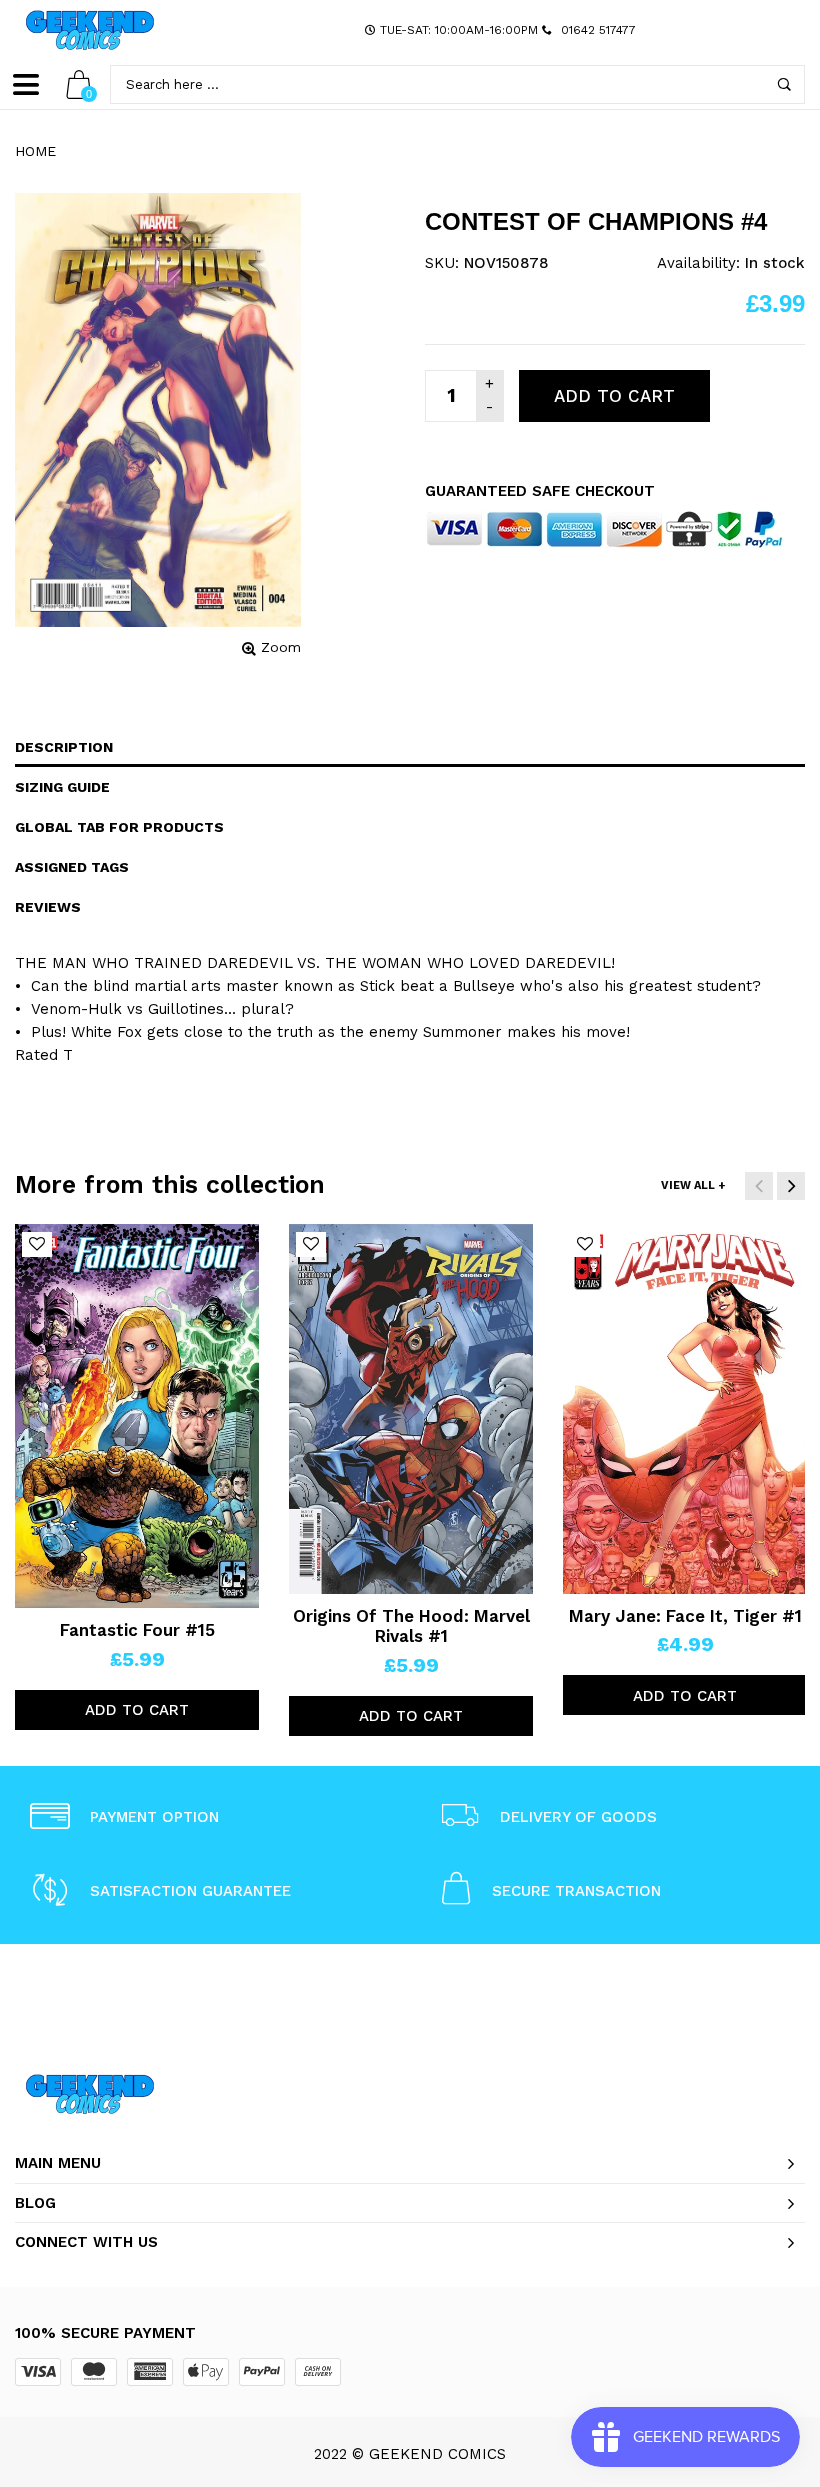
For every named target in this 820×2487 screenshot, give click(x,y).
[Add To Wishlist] (37, 1244)
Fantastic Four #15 (137, 1630)
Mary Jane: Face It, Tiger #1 (685, 1616)
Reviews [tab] (48, 907)
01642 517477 (598, 30)
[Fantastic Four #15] (137, 1416)
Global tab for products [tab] (119, 827)
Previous (759, 1186)
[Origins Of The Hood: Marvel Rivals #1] (411, 1409)
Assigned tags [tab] (72, 867)
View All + (693, 1185)
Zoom (281, 647)
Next (791, 1186)
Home (35, 151)
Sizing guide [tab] (62, 787)
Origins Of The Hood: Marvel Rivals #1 (411, 1626)
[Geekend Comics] (90, 30)
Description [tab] (64, 747)
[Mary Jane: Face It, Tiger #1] (685, 1409)
